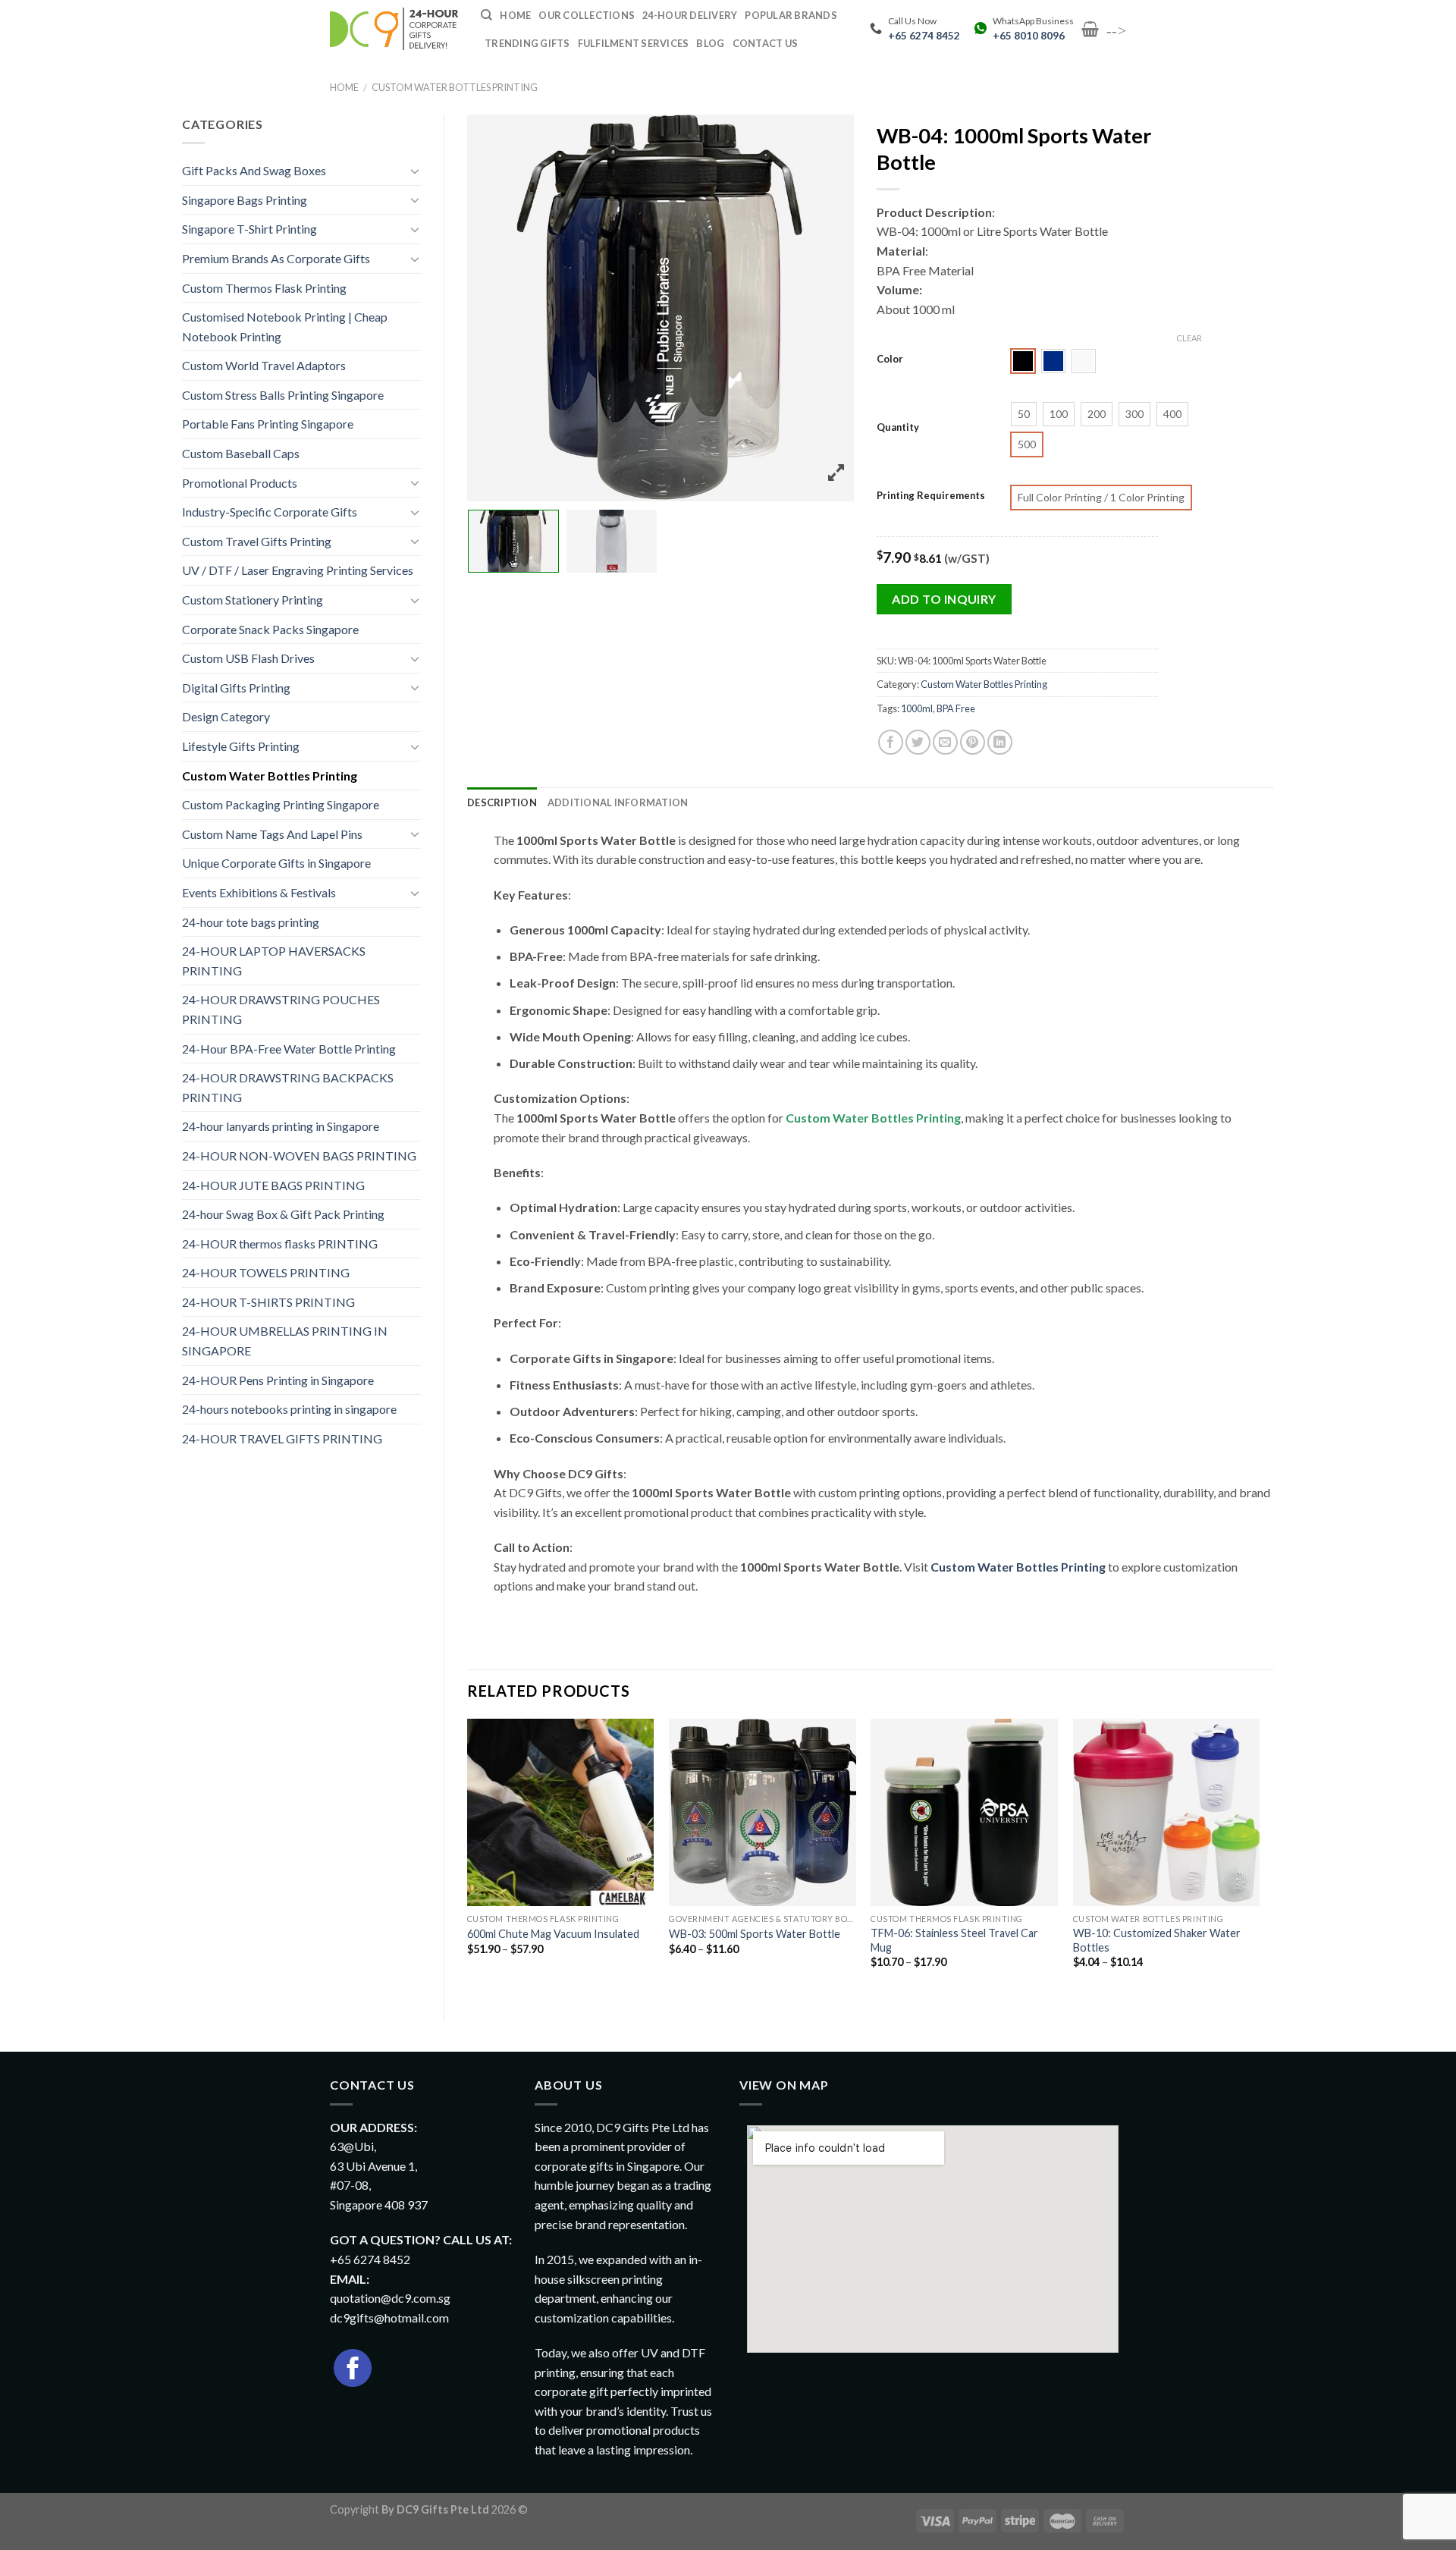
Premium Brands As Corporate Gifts (276, 258)
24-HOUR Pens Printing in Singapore (278, 1380)
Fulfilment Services (634, 43)
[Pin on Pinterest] (973, 742)
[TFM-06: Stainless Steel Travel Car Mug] (964, 1812)
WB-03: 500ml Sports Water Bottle (755, 1934)
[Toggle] (415, 171)
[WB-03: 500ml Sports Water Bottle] (763, 1812)
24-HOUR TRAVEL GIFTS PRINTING (282, 1438)
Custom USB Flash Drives (248, 658)
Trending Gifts (527, 43)
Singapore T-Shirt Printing (249, 229)
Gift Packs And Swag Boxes (254, 170)
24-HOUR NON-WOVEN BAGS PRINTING (299, 1156)
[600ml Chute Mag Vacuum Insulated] (561, 1812)
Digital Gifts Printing (236, 688)
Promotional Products (240, 483)
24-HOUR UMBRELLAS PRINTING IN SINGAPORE (285, 1341)
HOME (515, 15)
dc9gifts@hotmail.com (389, 2318)
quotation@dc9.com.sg (390, 2298)
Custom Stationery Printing (253, 600)
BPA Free (956, 708)
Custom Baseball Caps (241, 453)
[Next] (1259, 1857)
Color (890, 360)
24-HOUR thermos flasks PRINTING (280, 1244)
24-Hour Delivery (690, 15)
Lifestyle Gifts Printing (241, 746)
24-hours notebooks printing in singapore (289, 1409)
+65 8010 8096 (1029, 36)
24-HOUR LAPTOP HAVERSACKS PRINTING (274, 961)
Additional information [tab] (618, 802)
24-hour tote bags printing (251, 922)
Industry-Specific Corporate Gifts (270, 512)
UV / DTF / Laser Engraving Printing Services (298, 570)
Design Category (226, 716)
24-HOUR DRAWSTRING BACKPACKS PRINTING (288, 1087)
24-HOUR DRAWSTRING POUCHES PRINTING (281, 1009)
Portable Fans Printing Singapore (268, 424)
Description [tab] (502, 802)
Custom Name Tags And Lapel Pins (272, 834)
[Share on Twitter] (918, 742)
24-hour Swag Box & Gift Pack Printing (283, 1214)
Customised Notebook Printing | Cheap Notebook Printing (285, 327)
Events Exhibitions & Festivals (259, 892)
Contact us (766, 43)
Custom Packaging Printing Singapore (281, 804)
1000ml (917, 708)
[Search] (486, 15)
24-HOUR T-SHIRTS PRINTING (268, 1302)
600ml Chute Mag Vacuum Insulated (553, 1934)
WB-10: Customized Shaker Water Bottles (1157, 1940)
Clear (1189, 338)
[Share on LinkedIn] (1000, 742)
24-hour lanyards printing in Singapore (281, 1126)
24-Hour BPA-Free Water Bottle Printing (289, 1049)
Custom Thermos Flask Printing (264, 288)
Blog (710, 43)
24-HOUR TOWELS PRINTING (266, 1272)
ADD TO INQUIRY (944, 599)
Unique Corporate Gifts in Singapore (276, 863)
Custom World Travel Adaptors (264, 365)
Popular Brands (791, 15)
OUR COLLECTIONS (587, 15)
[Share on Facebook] (891, 742)
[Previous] (468, 1857)
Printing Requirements (931, 496)
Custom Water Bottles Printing (455, 87)
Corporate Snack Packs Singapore (270, 629)
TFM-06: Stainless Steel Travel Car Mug (954, 1940)
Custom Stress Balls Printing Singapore (283, 395)
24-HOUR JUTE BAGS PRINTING (273, 1185)
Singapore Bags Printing (245, 200)
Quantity (898, 428)
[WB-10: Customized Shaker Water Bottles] (1167, 1812)
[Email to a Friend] (945, 742)
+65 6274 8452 (924, 36)
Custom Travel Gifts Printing (257, 541)
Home (344, 87)
